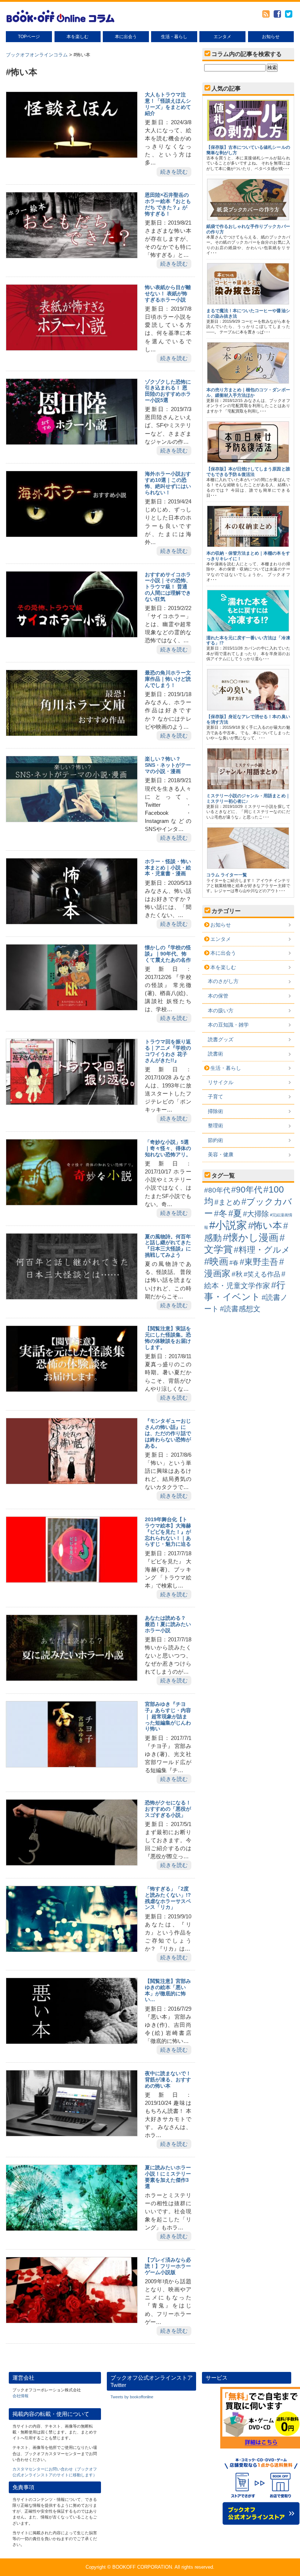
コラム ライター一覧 (227, 875)
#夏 (235, 1213)
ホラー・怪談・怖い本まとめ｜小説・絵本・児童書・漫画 (168, 868)
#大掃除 (256, 1214)
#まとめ (227, 1202)
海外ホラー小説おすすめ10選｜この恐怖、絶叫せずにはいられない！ (168, 483)
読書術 (215, 1054)
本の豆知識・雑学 (228, 1025)
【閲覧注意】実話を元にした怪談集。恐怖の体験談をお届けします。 (168, 1338)
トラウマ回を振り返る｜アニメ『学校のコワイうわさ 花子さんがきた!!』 (168, 1051)
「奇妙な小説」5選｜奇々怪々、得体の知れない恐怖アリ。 (168, 1148)
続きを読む (174, 172)
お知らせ (271, 37)
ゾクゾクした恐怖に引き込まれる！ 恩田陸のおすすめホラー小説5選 (168, 391)
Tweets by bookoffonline (132, 2397)
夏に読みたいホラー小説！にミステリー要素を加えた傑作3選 (168, 2177)
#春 (234, 1263)
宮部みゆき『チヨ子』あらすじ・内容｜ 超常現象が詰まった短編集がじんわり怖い (168, 1716)
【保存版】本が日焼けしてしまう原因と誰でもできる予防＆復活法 (248, 472)
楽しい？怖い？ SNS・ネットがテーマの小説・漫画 (168, 765)
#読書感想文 (240, 1309)
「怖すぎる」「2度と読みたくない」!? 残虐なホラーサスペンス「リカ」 (168, 1898)
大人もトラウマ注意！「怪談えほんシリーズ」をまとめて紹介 (168, 104)
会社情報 (20, 2396)
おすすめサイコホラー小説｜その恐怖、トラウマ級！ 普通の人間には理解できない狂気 (168, 587)
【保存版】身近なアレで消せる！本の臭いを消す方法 (248, 719)
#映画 (216, 1261)
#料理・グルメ (262, 1250)
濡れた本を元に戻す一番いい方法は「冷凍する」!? (248, 640)
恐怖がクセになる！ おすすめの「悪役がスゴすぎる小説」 (168, 1809)
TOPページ (29, 37)
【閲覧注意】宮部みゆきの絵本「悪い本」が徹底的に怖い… (168, 1990)
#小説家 (228, 1225)
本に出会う (126, 37)
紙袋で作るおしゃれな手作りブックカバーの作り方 (248, 229)
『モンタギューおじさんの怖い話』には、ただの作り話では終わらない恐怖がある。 (168, 1433)
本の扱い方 (221, 1010)
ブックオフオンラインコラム (37, 55)
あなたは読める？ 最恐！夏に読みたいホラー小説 (168, 1624)
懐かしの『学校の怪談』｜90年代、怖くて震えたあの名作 (168, 954)
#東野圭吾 (259, 1262)
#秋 (237, 1274)
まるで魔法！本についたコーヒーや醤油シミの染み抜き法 (248, 313)
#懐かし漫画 (251, 1237)
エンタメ (222, 37)
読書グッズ (221, 1039)
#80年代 (217, 1190)
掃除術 (215, 1111)
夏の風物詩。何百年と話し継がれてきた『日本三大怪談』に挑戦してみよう (168, 1246)
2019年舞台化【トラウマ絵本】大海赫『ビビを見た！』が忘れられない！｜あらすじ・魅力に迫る (168, 1532)
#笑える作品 (262, 1274)
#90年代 (247, 1190)
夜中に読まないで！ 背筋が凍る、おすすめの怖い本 (168, 2080)
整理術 (215, 1126)
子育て (215, 1097)
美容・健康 (221, 1154)
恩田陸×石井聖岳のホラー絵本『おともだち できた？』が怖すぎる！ (168, 204)
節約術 (215, 1140)
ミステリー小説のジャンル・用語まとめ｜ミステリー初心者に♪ (248, 798)
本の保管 (218, 996)
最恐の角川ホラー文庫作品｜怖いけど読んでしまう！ (168, 679)
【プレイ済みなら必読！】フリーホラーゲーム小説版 (168, 2266)
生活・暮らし (174, 37)
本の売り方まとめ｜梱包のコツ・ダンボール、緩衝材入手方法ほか (248, 392)
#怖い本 (265, 1226)
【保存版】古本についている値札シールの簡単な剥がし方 (248, 150)
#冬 (221, 1213)
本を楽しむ (78, 37)
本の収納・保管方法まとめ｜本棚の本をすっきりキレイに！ (248, 556)
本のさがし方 (223, 981)
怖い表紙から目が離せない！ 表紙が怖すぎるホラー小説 (168, 293)
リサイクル (221, 1082)
